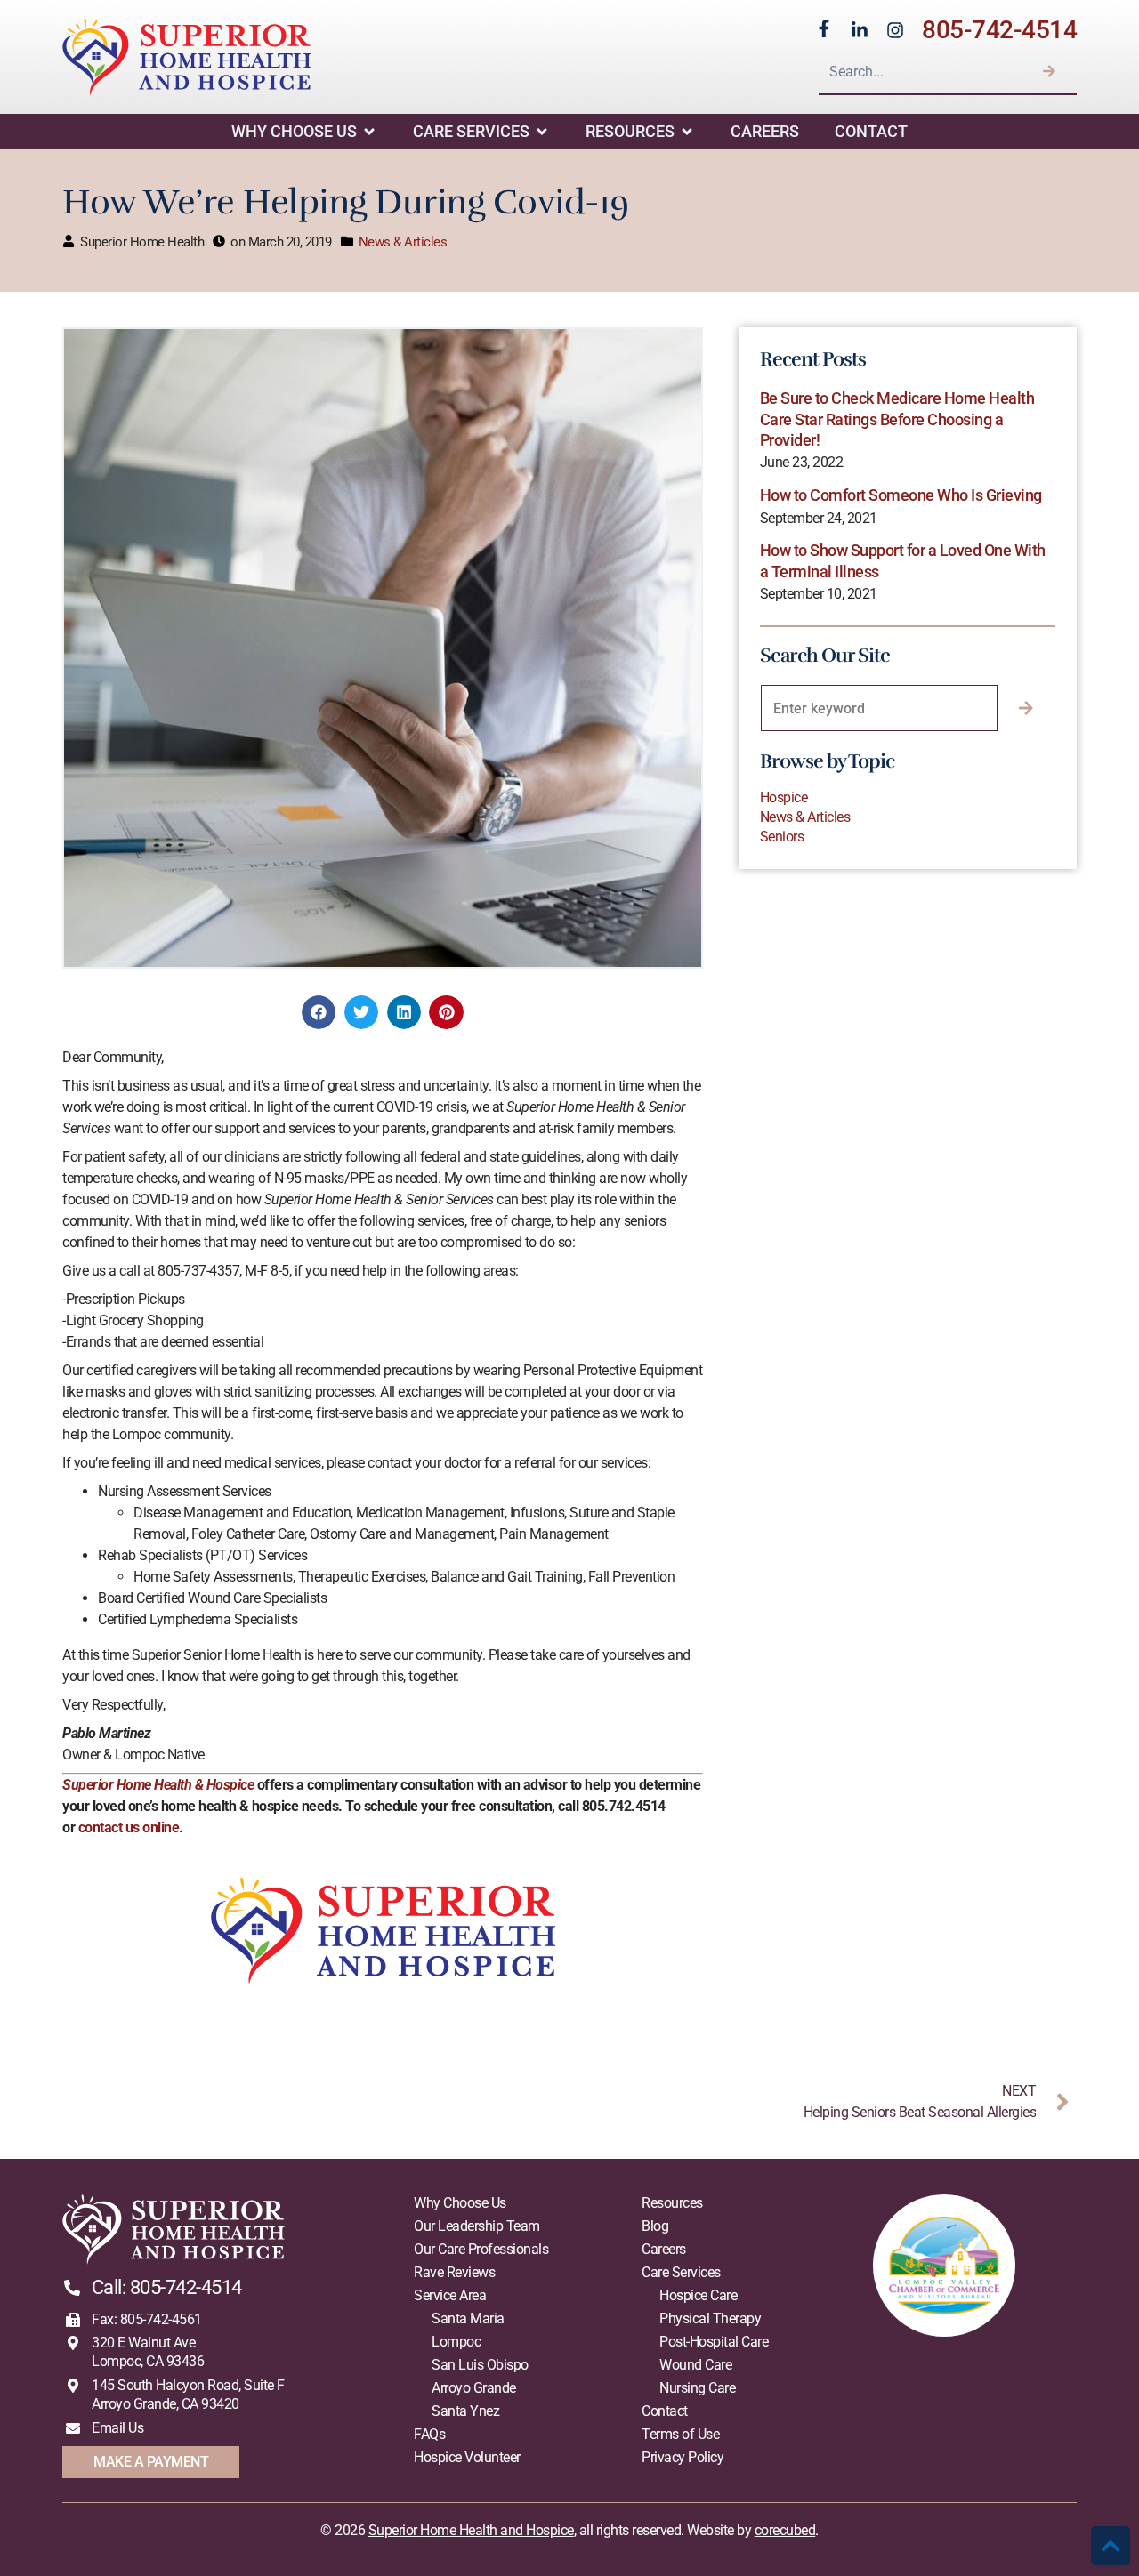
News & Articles (403, 242)
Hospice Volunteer (467, 2457)
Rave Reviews (454, 2272)
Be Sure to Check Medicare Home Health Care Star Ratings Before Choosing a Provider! (897, 419)
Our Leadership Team (477, 2226)
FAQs (429, 2434)
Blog (655, 2226)
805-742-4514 (999, 30)
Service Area (450, 2295)
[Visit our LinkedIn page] (860, 30)
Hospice (784, 797)
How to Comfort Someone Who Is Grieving (901, 495)
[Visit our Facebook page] (824, 28)
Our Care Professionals (481, 2249)
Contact (871, 131)
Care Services (471, 131)
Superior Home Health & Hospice (158, 1785)
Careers (765, 131)
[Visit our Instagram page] (895, 30)
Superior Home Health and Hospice (471, 2530)
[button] (319, 1012)
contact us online (129, 1827)
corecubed (785, 2530)
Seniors (782, 837)
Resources (630, 131)
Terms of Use (680, 2434)
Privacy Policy (683, 2457)
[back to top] (1111, 2546)
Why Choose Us (294, 131)
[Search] (1049, 71)
